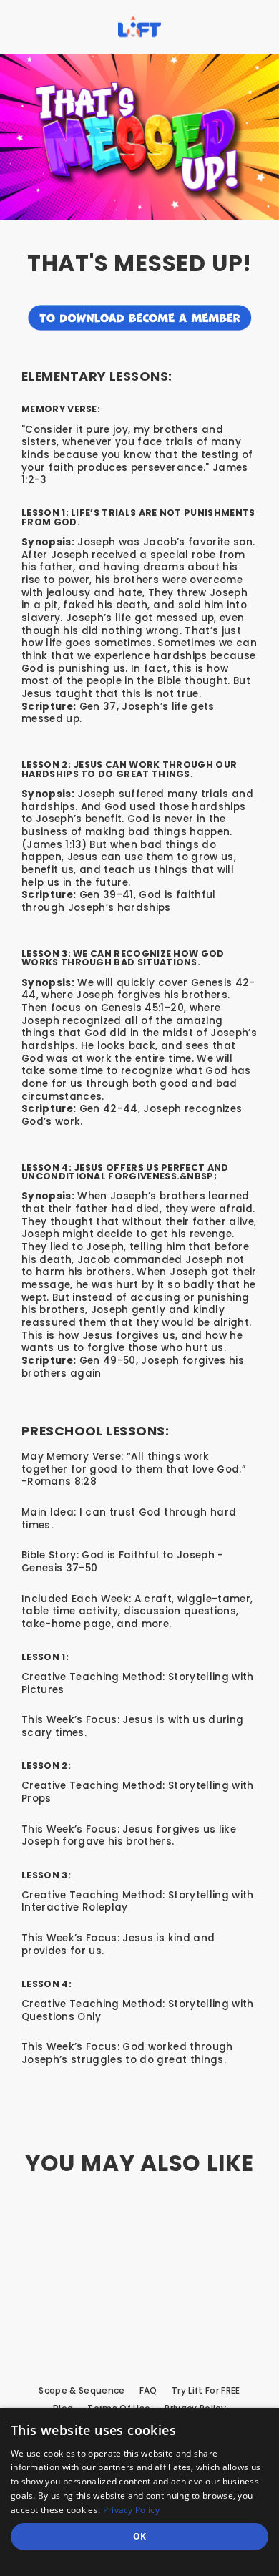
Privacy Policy (131, 2510)
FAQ (148, 2391)
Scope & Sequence (82, 2391)
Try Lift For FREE (206, 2391)
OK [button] (140, 2536)
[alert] (139, 2492)
